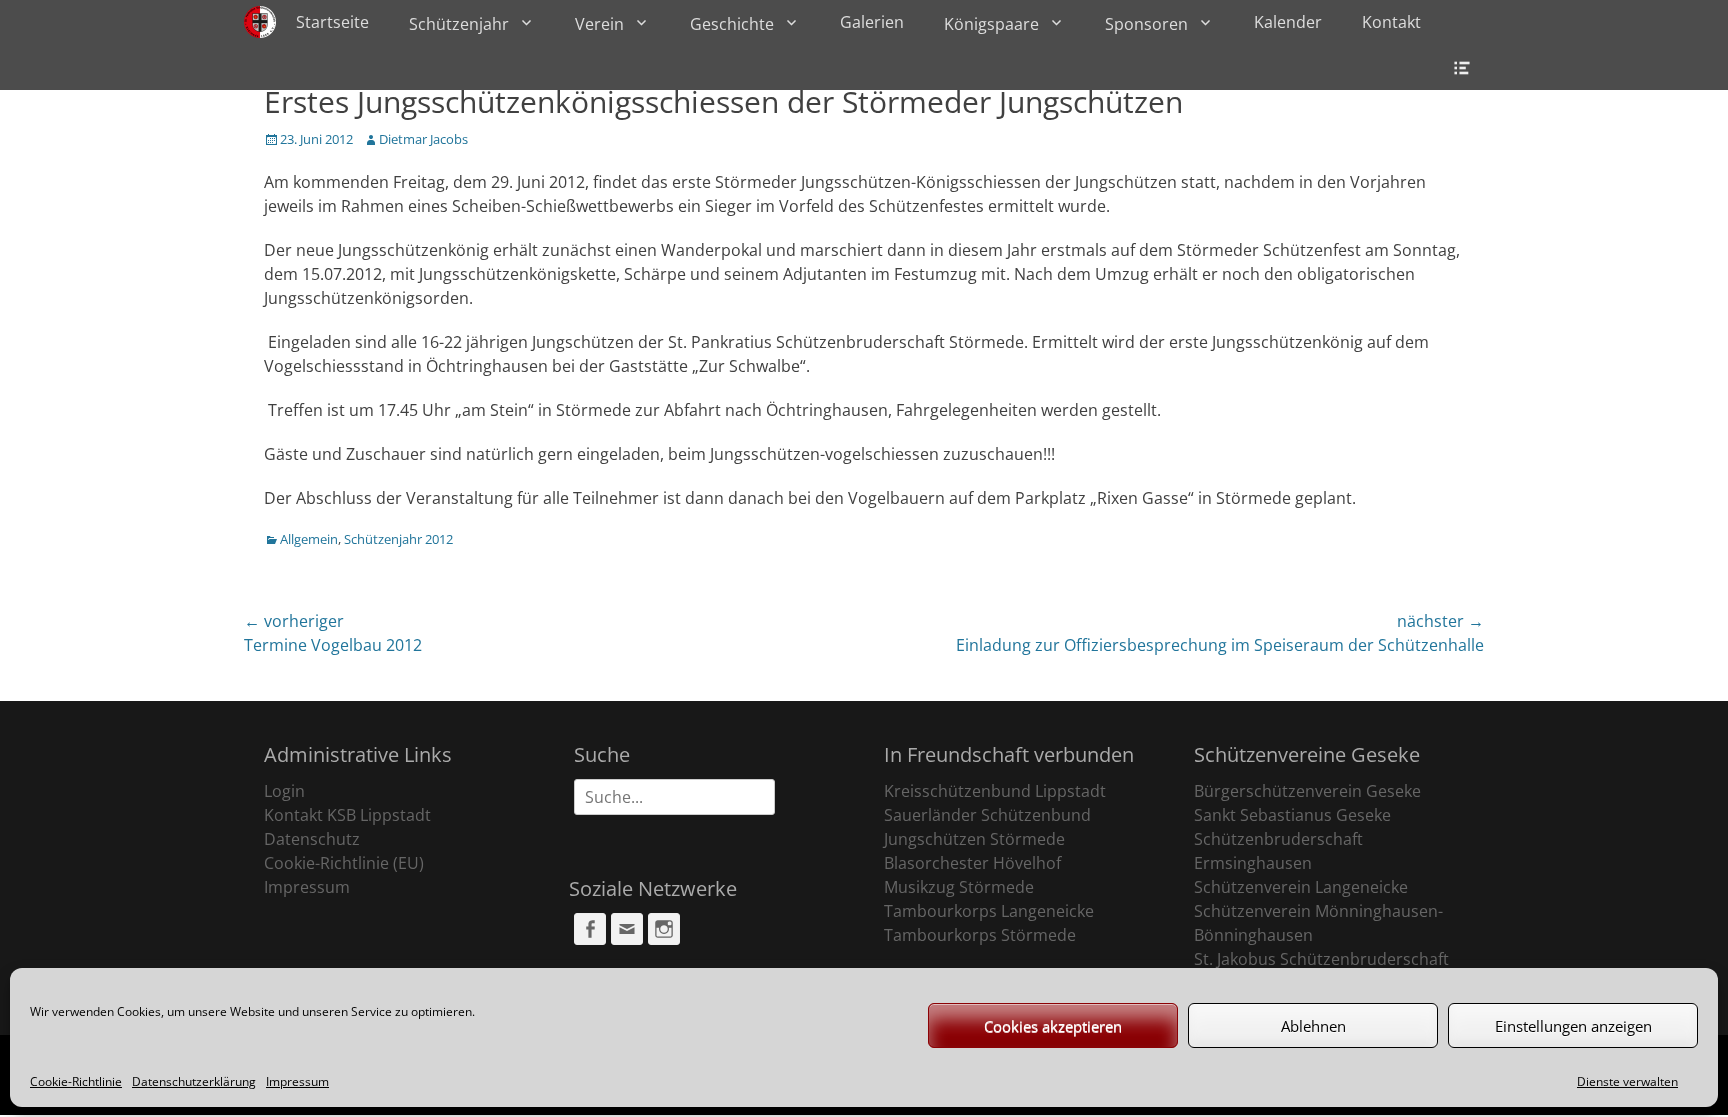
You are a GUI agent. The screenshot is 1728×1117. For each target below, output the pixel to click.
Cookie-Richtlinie (76, 1081)
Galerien (872, 22)
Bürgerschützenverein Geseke (1307, 791)
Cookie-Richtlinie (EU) (344, 863)
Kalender (1288, 22)
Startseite (332, 22)
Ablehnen (1313, 1026)
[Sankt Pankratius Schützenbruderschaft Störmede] (260, 22)
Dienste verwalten (1627, 1081)
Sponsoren (1146, 24)
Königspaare (991, 24)
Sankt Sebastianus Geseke (1292, 815)
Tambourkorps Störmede (980, 935)
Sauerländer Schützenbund (987, 815)
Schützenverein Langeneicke (1301, 887)
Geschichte (732, 24)
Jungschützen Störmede (974, 839)
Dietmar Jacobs (423, 139)
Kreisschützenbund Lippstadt (995, 791)
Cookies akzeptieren (1053, 1026)
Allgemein (309, 539)
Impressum (297, 1081)
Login (284, 791)
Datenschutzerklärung (194, 1081)
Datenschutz (312, 839)
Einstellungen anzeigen (1573, 1026)
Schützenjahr (459, 24)
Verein (599, 24)
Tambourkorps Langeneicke (989, 911)
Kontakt (1391, 22)
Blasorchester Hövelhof (972, 863)
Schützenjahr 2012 (398, 539)
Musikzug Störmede (959, 887)
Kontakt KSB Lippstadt (347, 815)
